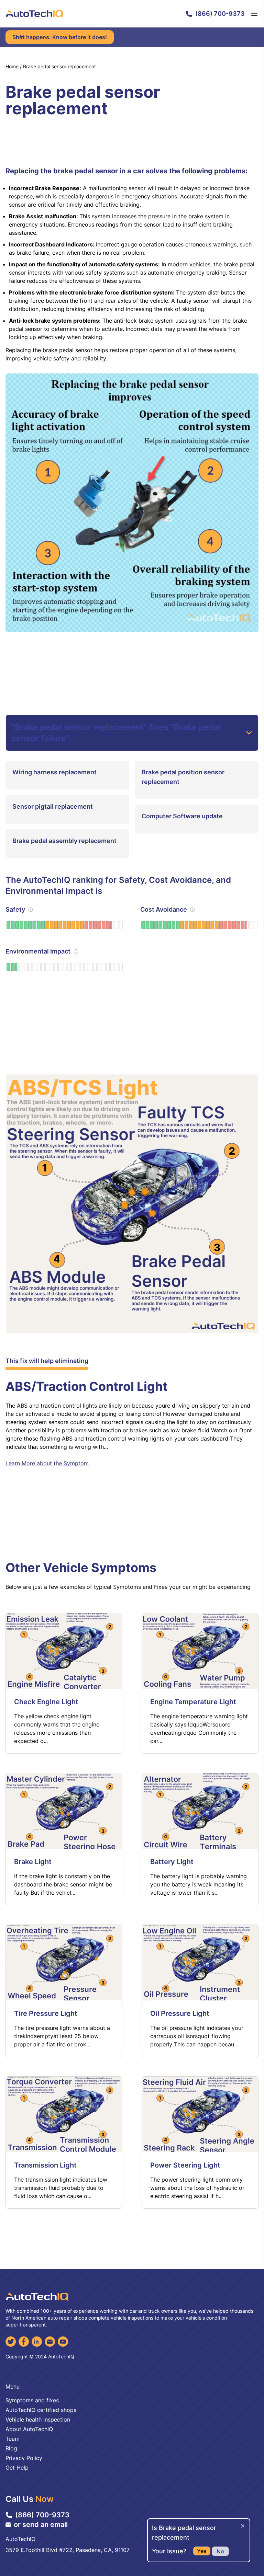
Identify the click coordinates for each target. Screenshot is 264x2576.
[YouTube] (63, 2342)
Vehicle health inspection (38, 2419)
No (220, 2551)
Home (12, 66)
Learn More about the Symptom (47, 1463)
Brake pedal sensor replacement (59, 66)
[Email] (50, 2342)
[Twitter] (11, 2342)
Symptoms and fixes (32, 2400)
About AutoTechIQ (29, 2429)
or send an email (41, 2525)
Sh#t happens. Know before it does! (60, 37)
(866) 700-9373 (220, 14)
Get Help (17, 2468)
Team (13, 2439)
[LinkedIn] (37, 2342)
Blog (11, 2448)
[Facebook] (24, 2342)
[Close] (243, 2526)
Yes (202, 2551)
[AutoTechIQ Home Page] (34, 14)
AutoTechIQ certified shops (41, 2410)
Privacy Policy (24, 2458)
